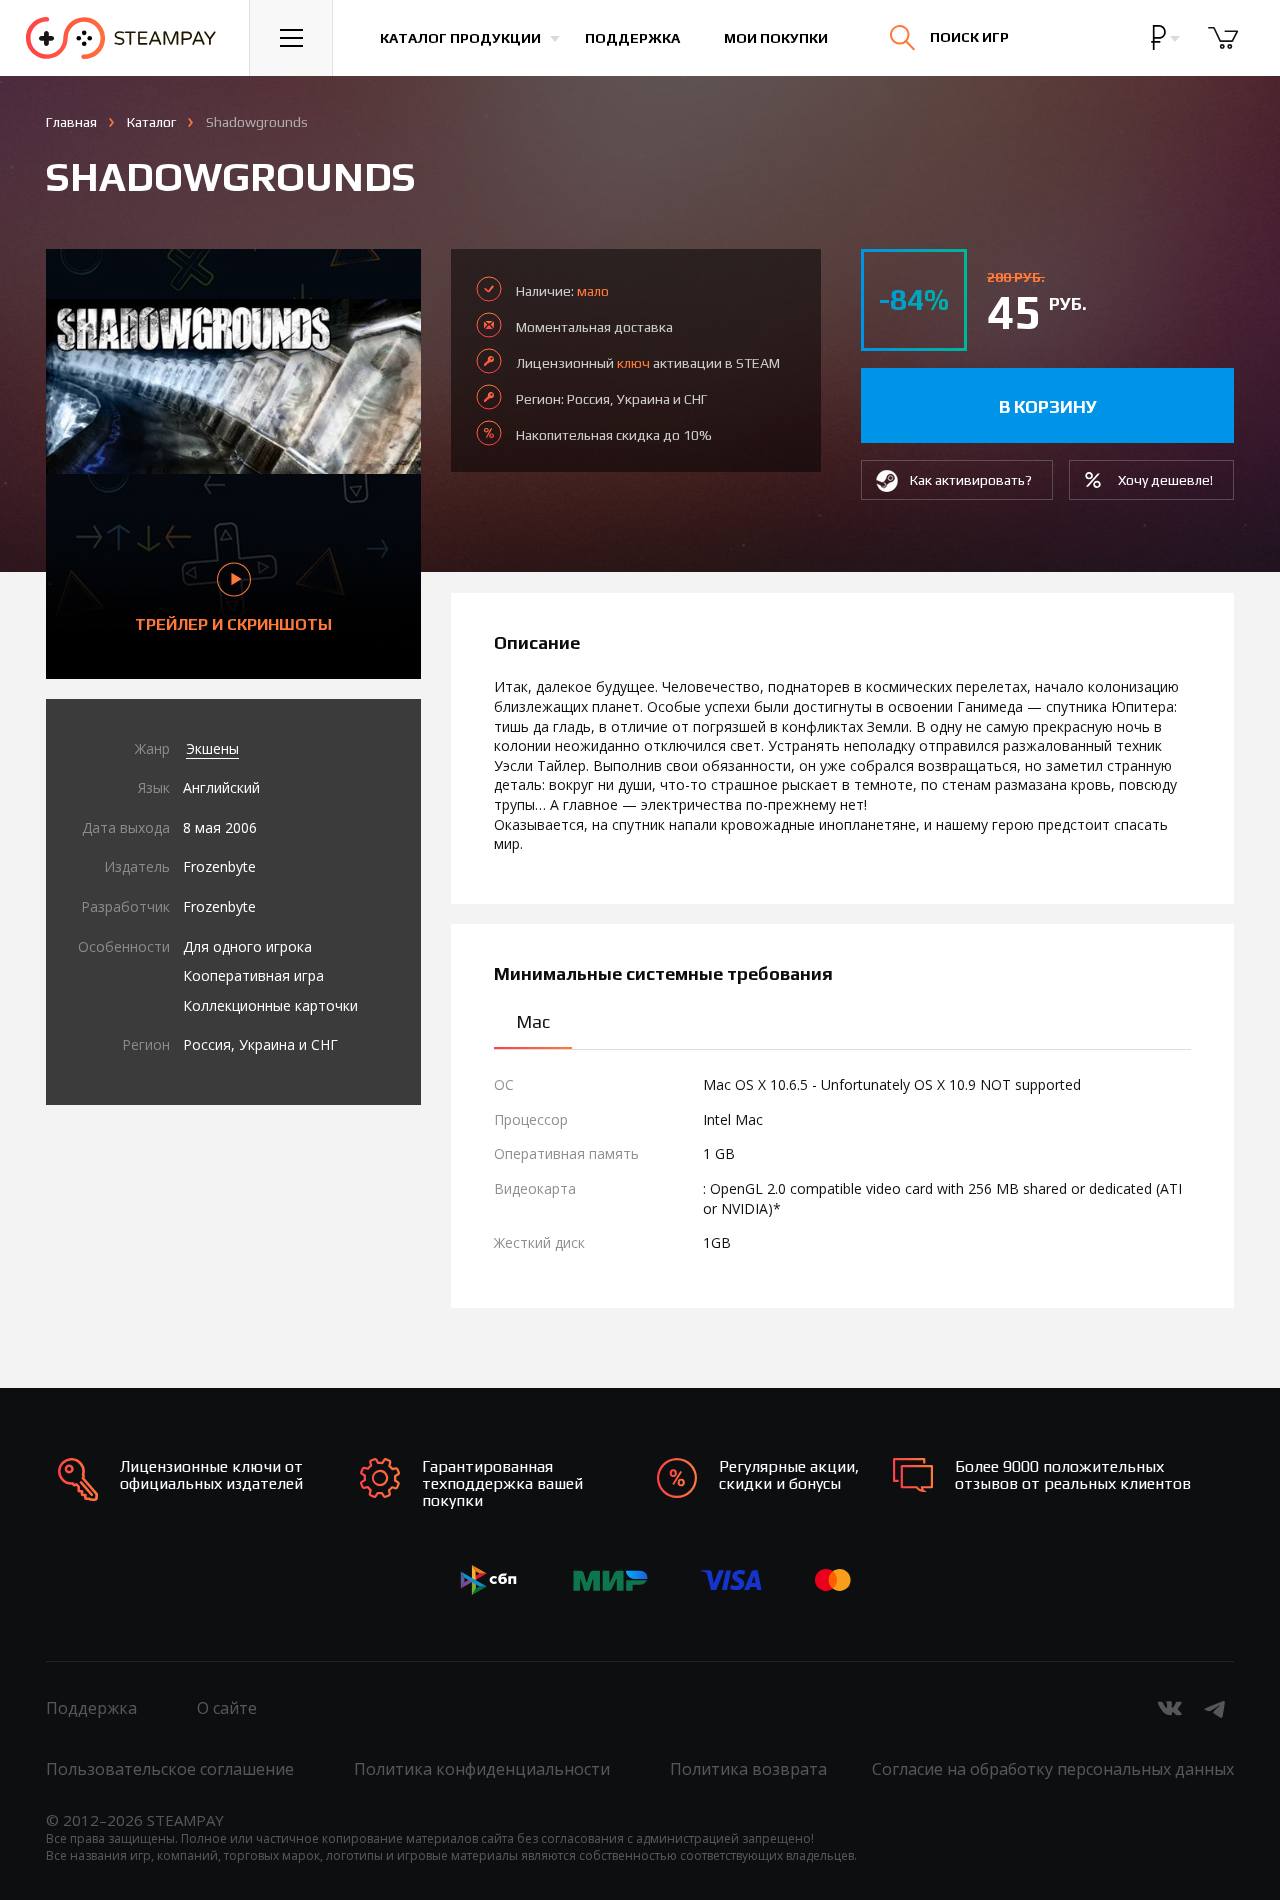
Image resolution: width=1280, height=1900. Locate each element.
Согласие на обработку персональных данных (1053, 1769)
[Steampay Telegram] (1216, 1708)
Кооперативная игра (253, 975)
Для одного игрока (247, 946)
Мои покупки (776, 38)
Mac (533, 1021)
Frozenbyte (219, 866)
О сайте (227, 1708)
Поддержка (632, 38)
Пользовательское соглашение (170, 1769)
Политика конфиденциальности (482, 1769)
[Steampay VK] (1170, 1708)
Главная (71, 122)
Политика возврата (748, 1769)
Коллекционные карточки (270, 1005)
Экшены (212, 748)
